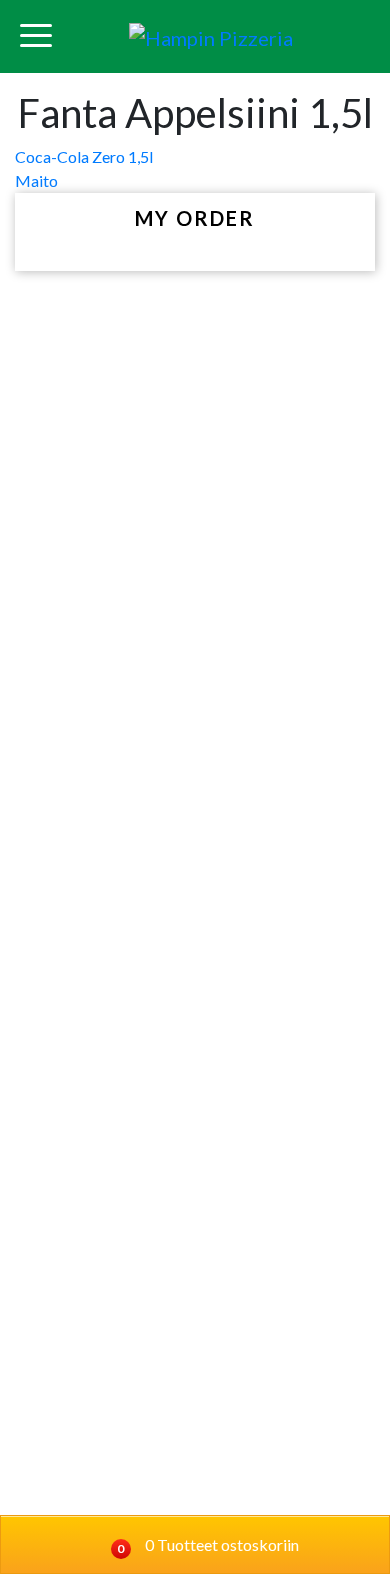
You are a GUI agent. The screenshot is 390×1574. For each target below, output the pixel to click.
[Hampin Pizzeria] (211, 36)
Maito (36, 180)
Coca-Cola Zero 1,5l (84, 156)
